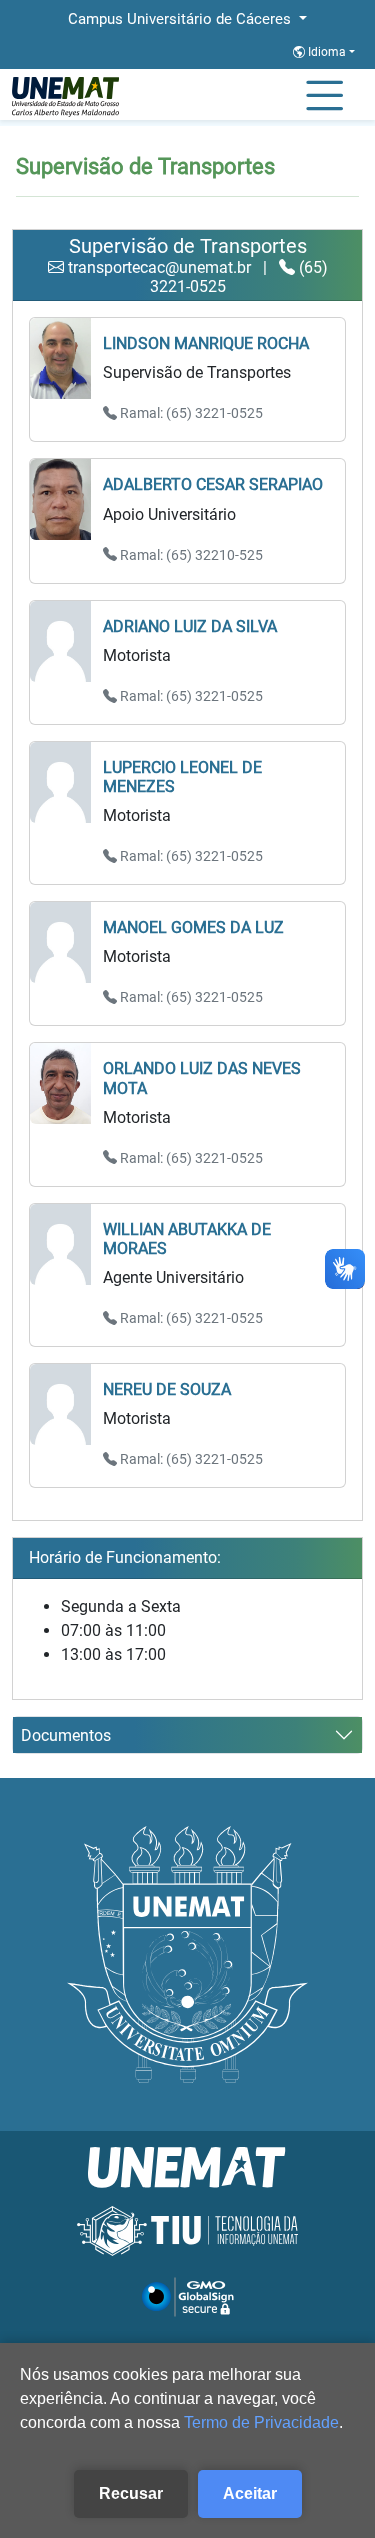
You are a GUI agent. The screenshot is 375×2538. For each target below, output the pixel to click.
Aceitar (250, 2493)
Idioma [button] (327, 52)
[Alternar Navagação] (324, 97)
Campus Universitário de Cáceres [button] (181, 19)
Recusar (131, 2493)
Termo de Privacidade (261, 2422)
